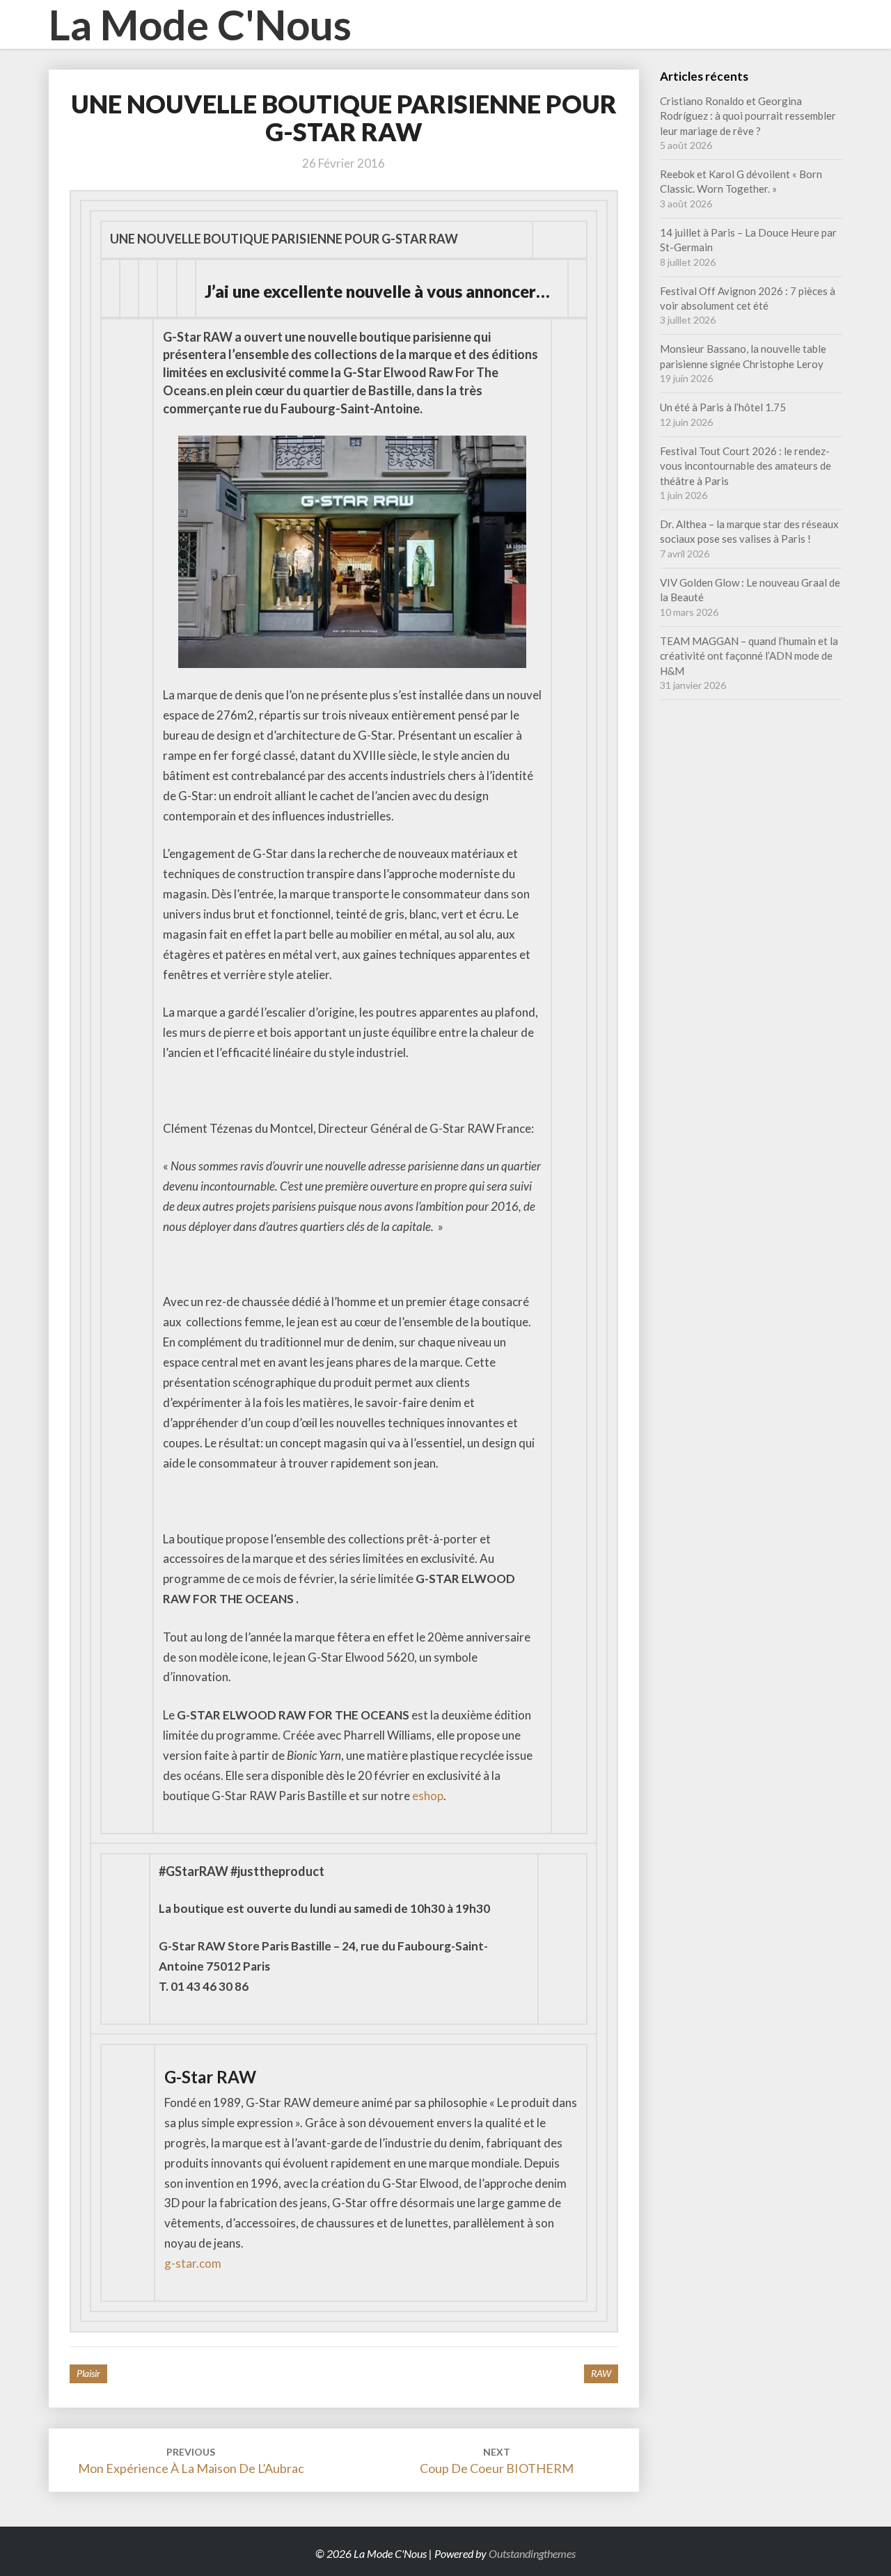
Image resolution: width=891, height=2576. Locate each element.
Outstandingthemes (532, 2553)
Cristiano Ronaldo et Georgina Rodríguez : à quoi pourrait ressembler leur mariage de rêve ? (748, 116)
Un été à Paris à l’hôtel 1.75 (723, 407)
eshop (428, 1796)
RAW (601, 2373)
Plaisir (88, 2373)
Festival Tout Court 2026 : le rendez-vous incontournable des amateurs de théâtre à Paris (746, 466)
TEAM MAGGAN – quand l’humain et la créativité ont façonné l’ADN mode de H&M (749, 656)
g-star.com (193, 2263)
